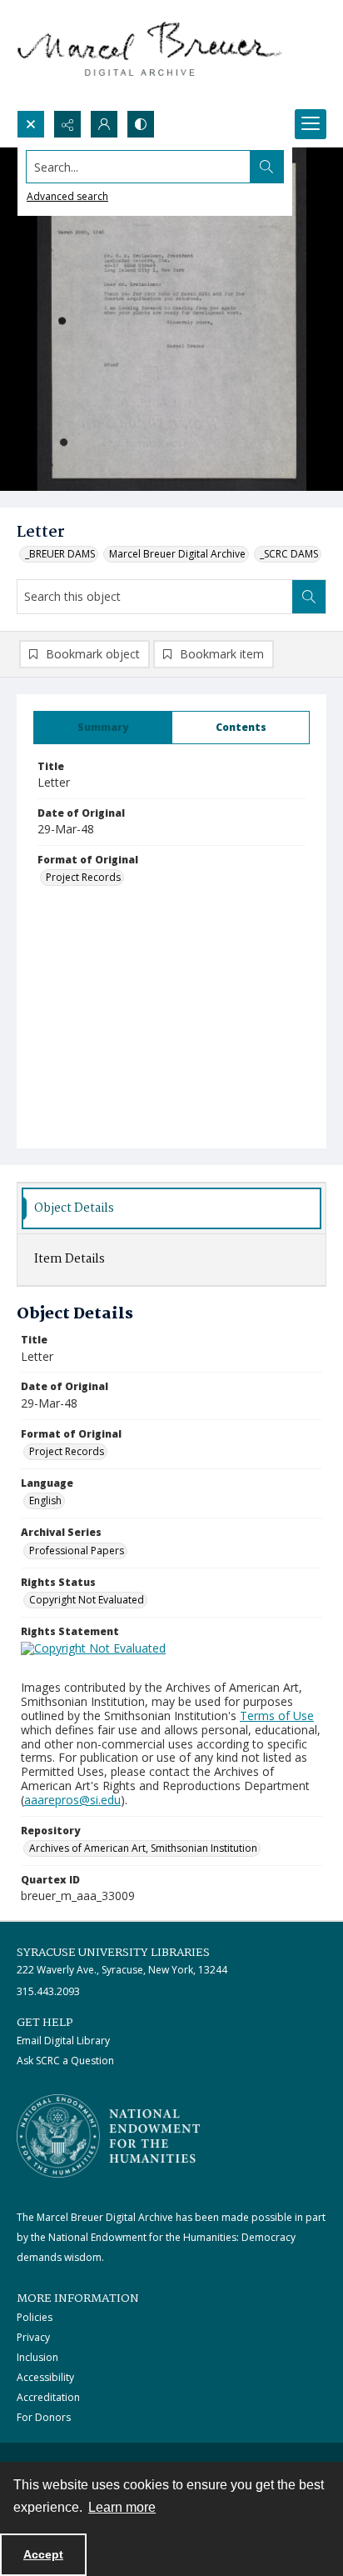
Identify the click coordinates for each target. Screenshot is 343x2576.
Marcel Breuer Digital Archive (177, 554)
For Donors (44, 2417)
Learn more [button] (122, 2507)
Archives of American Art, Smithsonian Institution (143, 1848)
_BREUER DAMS (60, 554)
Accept (43, 2554)
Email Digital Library (63, 2041)
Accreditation (48, 2397)
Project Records (83, 877)
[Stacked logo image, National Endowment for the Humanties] (108, 2136)
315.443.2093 (48, 1991)
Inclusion (37, 2357)
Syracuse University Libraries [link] (113, 1953)
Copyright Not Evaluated (87, 1600)
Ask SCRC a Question (65, 2061)
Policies (35, 2317)
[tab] (103, 728)
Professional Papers (77, 1551)
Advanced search (67, 196)
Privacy (33, 2337)
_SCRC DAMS (289, 554)
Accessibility (45, 2377)
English (45, 1501)
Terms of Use (277, 1716)
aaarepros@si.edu (72, 1800)
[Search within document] (309, 597)
